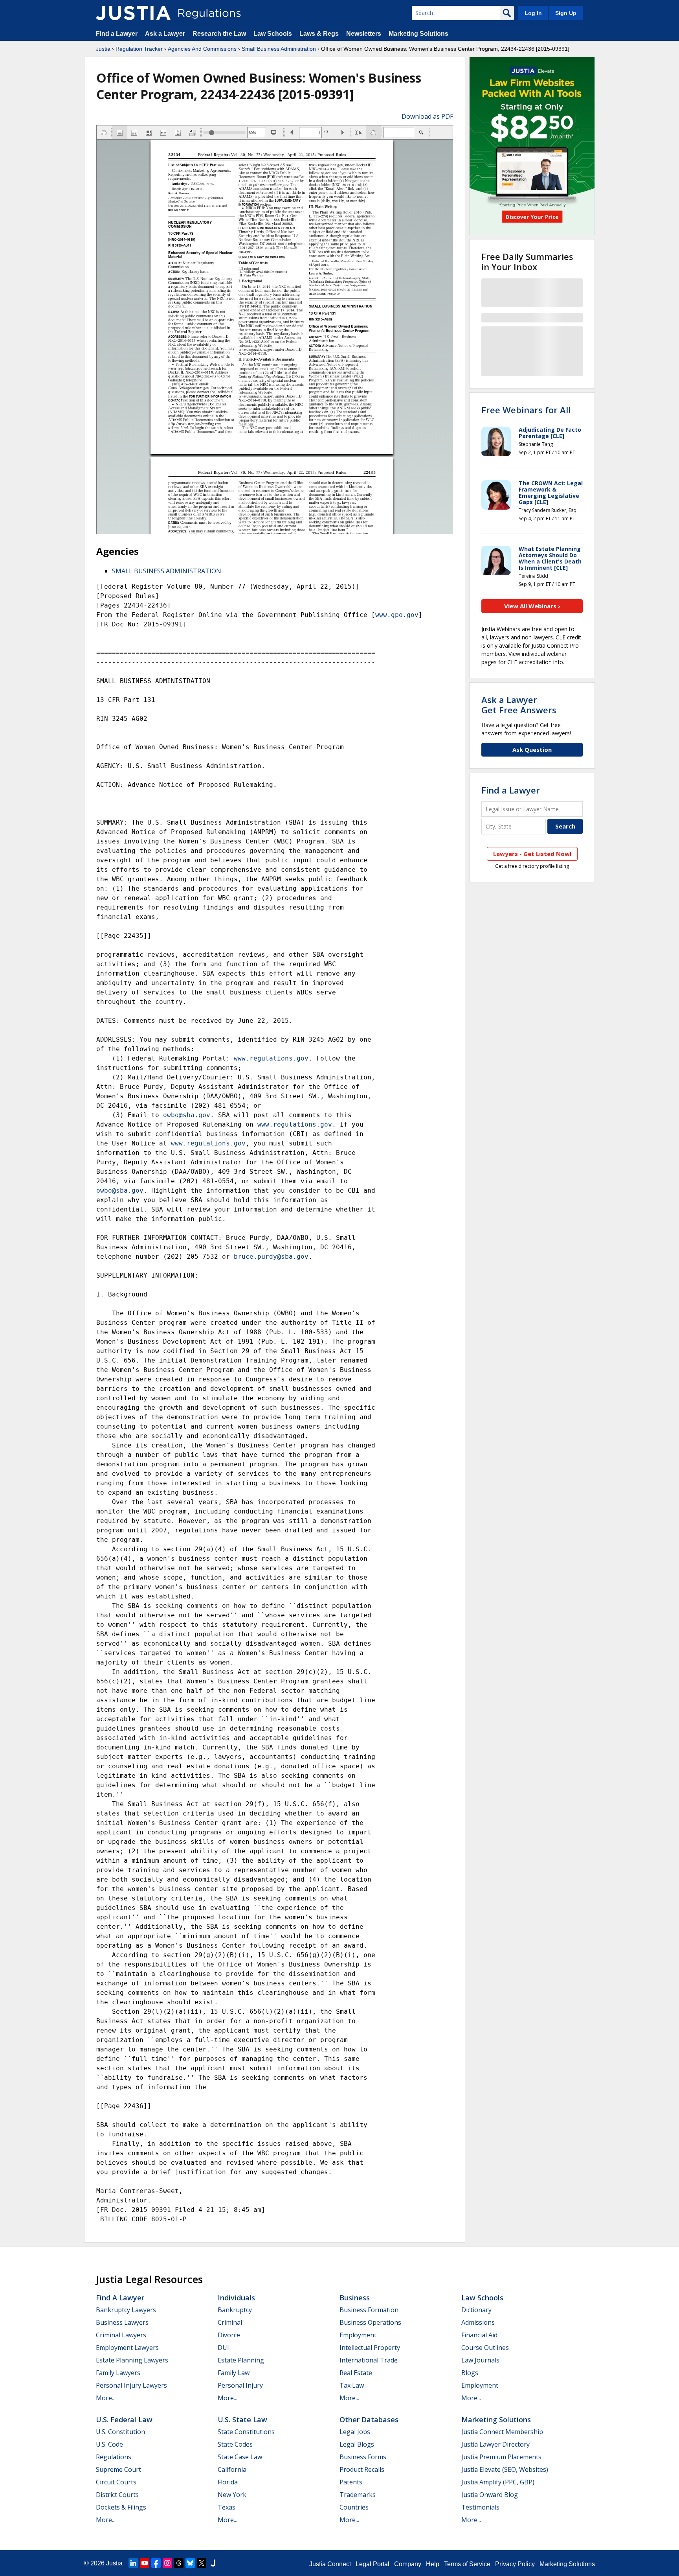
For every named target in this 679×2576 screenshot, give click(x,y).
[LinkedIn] (133, 2563)
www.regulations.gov (271, 1058)
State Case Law (240, 2457)
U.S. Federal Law (124, 2419)
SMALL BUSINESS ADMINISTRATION (167, 571)
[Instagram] (167, 2563)
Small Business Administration (279, 49)
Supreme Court (118, 2469)
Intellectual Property (370, 2348)
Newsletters (364, 34)
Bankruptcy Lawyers (126, 2310)
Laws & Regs (319, 34)
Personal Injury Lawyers (131, 2385)
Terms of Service (467, 2564)
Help (433, 2564)
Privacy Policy (515, 2564)
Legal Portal (373, 2564)
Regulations (114, 2457)
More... (106, 2398)
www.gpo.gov (397, 615)
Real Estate (356, 2373)
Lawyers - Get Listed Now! (532, 854)
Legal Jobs (355, 2432)
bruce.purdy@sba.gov (271, 1257)
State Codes (235, 2444)
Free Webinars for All (526, 410)
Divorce (229, 2335)
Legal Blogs (357, 2444)
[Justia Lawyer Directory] (213, 2563)
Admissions (478, 2322)
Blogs (470, 2373)
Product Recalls (362, 2469)
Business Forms (363, 2457)
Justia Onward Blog (490, 2495)
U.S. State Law (242, 2419)
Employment (358, 2335)
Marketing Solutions (418, 34)
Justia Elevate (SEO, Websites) (505, 2469)
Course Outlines (485, 2348)
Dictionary (476, 2310)
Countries (354, 2507)
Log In (533, 13)
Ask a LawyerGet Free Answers (519, 705)
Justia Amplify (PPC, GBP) (498, 2482)
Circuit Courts (116, 2482)
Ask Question (532, 749)
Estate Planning (241, 2360)
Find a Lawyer (117, 34)
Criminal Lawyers (121, 2335)
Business (355, 2298)
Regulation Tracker (139, 49)
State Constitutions (246, 2432)
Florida (228, 2482)
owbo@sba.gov (187, 1115)
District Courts (117, 2495)
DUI (223, 2348)
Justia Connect (330, 2564)
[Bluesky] (190, 2563)
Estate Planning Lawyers (132, 2360)
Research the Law (219, 34)
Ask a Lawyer (166, 34)
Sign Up (566, 13)
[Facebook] (156, 2563)
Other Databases (369, 2419)
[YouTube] (145, 2563)
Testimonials (480, 2507)
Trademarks (358, 2495)
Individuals (236, 2298)
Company (408, 2564)
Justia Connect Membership (502, 2432)
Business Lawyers (122, 2322)
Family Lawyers (118, 2373)
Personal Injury (240, 2385)
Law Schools (273, 34)
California (232, 2469)
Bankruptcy (235, 2310)
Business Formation (369, 2310)
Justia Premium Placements (501, 2457)
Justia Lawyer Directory (495, 2444)
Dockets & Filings (121, 2507)
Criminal (230, 2322)
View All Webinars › (532, 606)
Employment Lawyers (127, 2348)
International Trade (369, 2360)
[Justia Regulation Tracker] (133, 13)
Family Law (234, 2373)
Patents (351, 2482)
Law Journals (480, 2360)
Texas (227, 2507)
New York (232, 2495)
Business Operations (370, 2322)
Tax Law (352, 2385)
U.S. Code (109, 2444)
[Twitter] (202, 2563)
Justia (103, 49)
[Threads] (179, 2563)
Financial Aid (479, 2335)
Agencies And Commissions (202, 49)
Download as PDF (427, 116)
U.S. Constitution (120, 2432)
